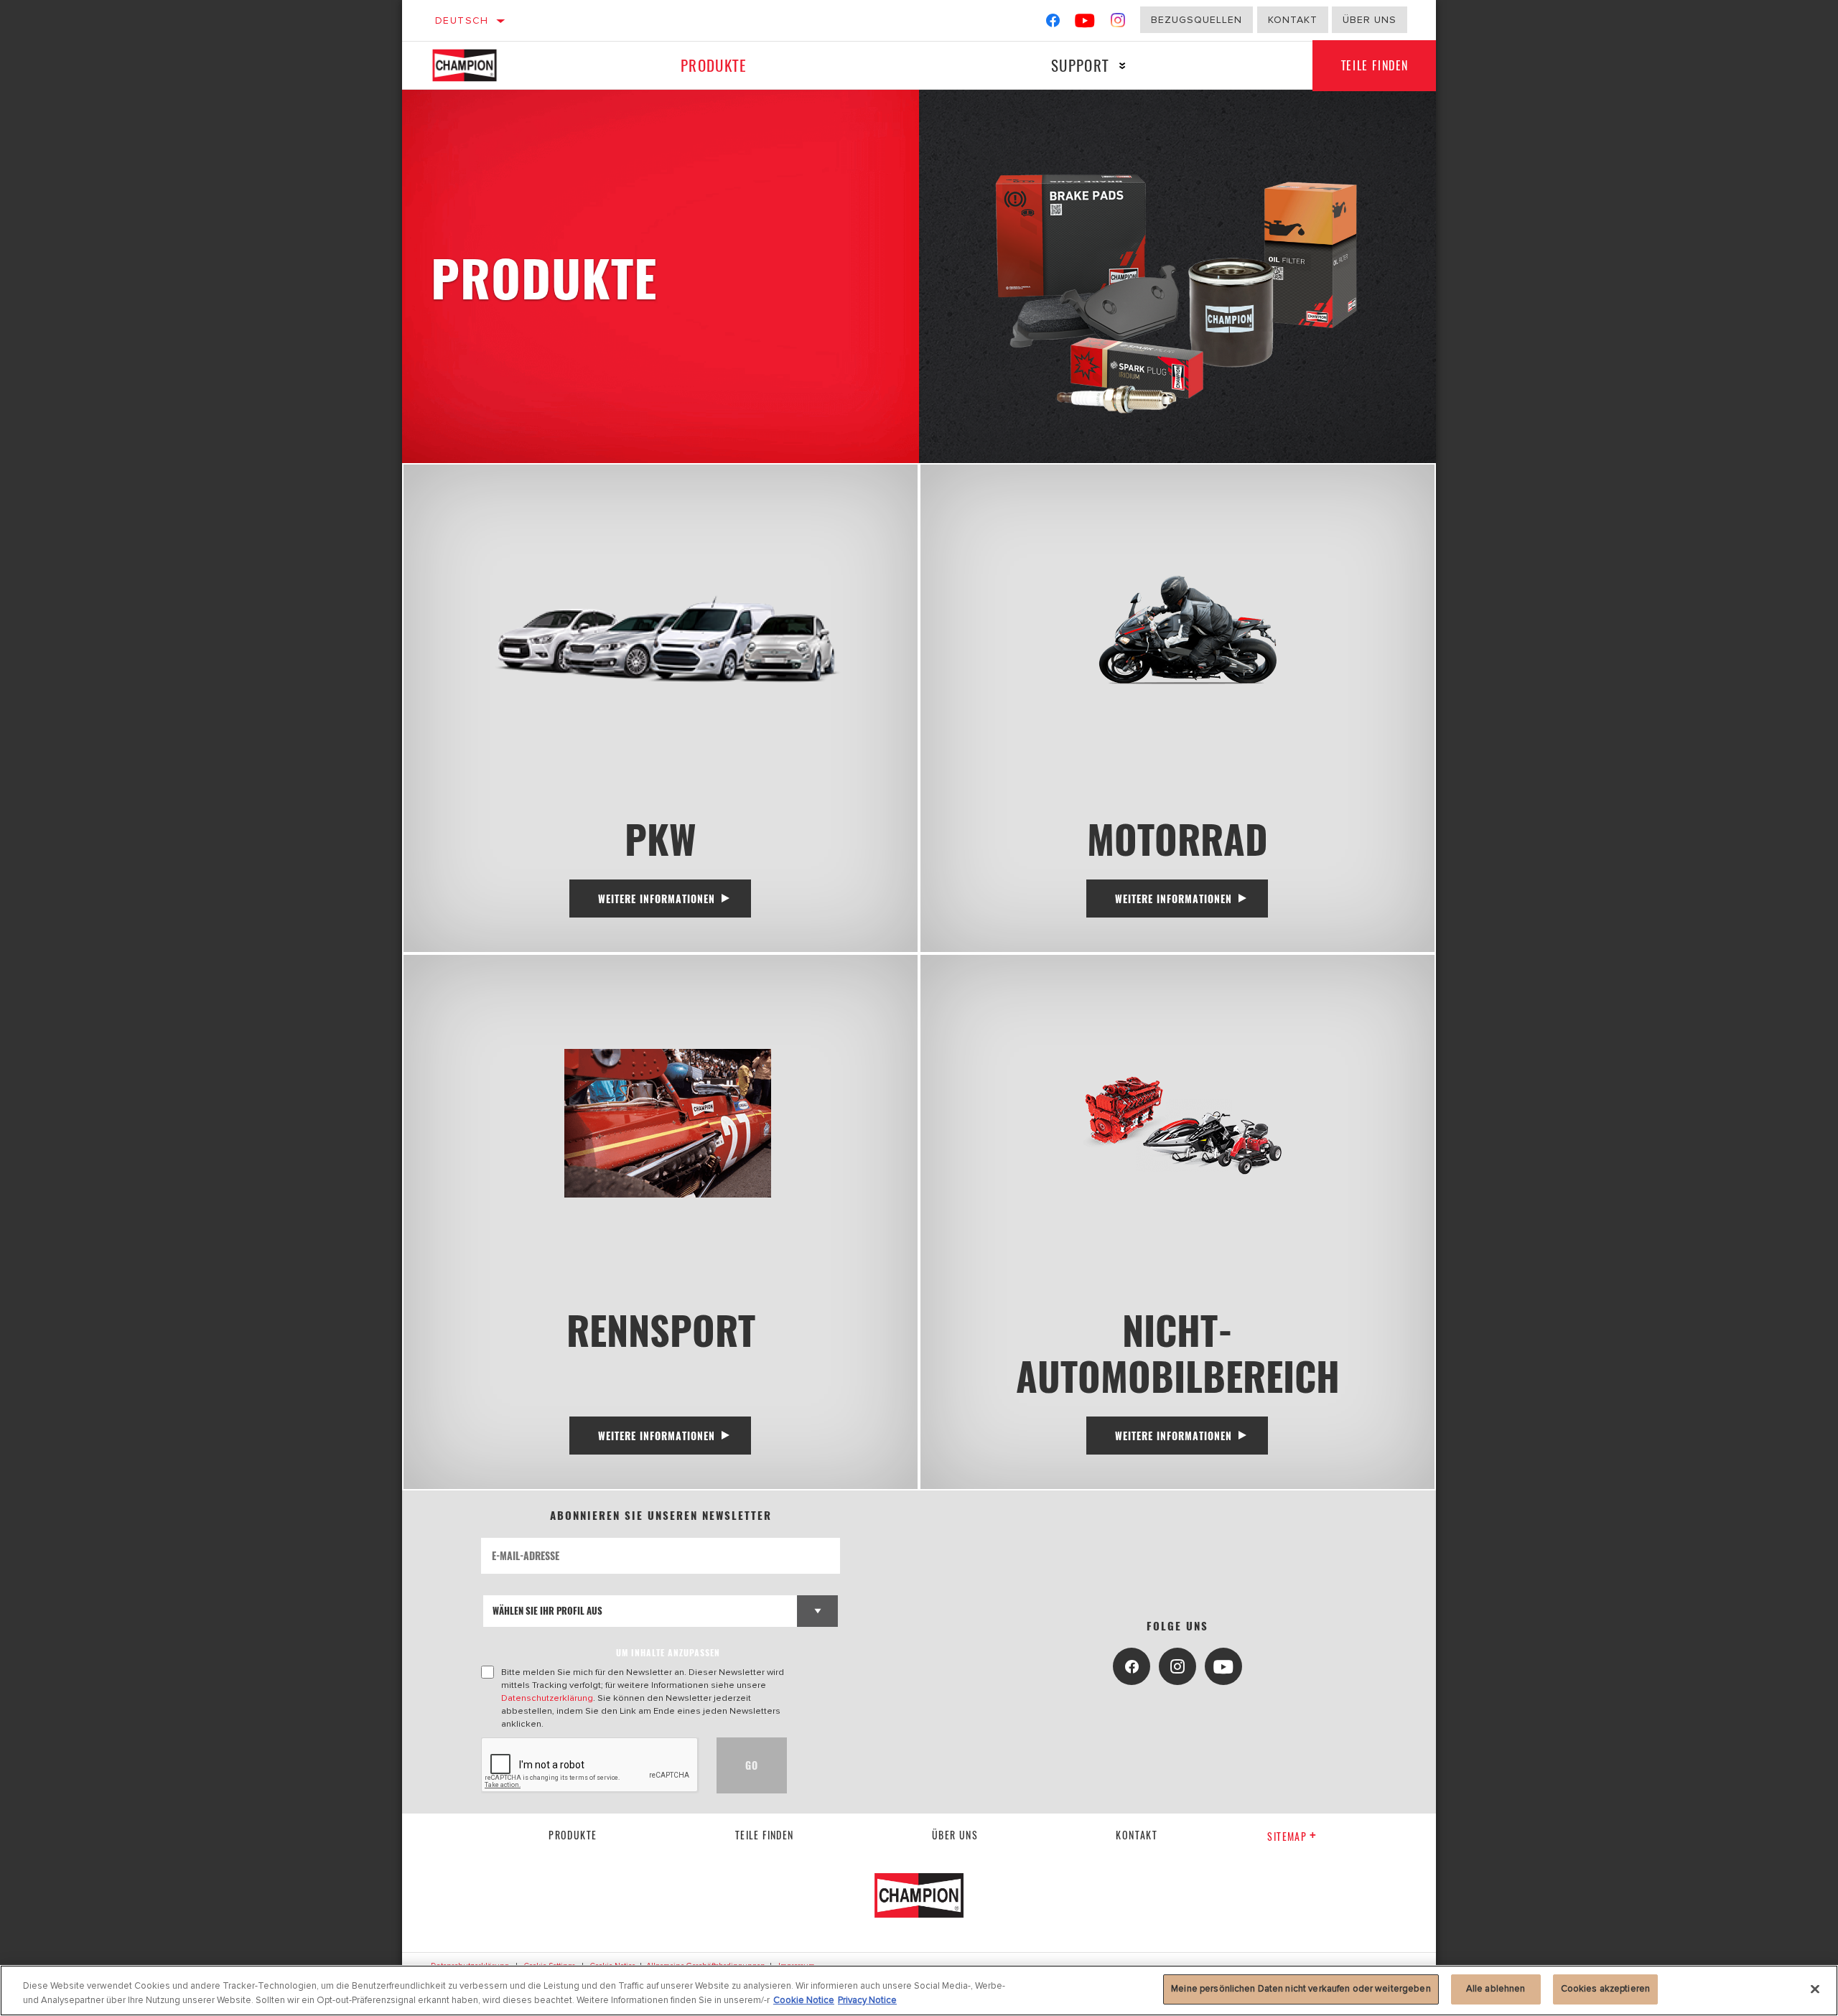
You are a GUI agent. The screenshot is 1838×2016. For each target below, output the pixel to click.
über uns (955, 1835)
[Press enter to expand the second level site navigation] (1123, 66)
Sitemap (1287, 1836)
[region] (919, 1991)
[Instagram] (1118, 23)
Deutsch (462, 20)
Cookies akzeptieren (1605, 1989)
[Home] (480, 65)
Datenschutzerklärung (547, 1698)
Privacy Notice (867, 2000)
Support (1080, 65)
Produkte (714, 65)
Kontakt (1293, 20)
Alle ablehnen (1496, 1989)
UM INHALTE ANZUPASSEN (668, 1652)
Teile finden (1375, 65)
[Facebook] (1053, 23)
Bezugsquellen (1196, 20)
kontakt (1137, 1835)
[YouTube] (1085, 23)
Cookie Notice (804, 2000)
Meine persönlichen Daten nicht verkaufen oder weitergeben (1301, 1989)
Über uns (1370, 20)
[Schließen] (1815, 1989)
